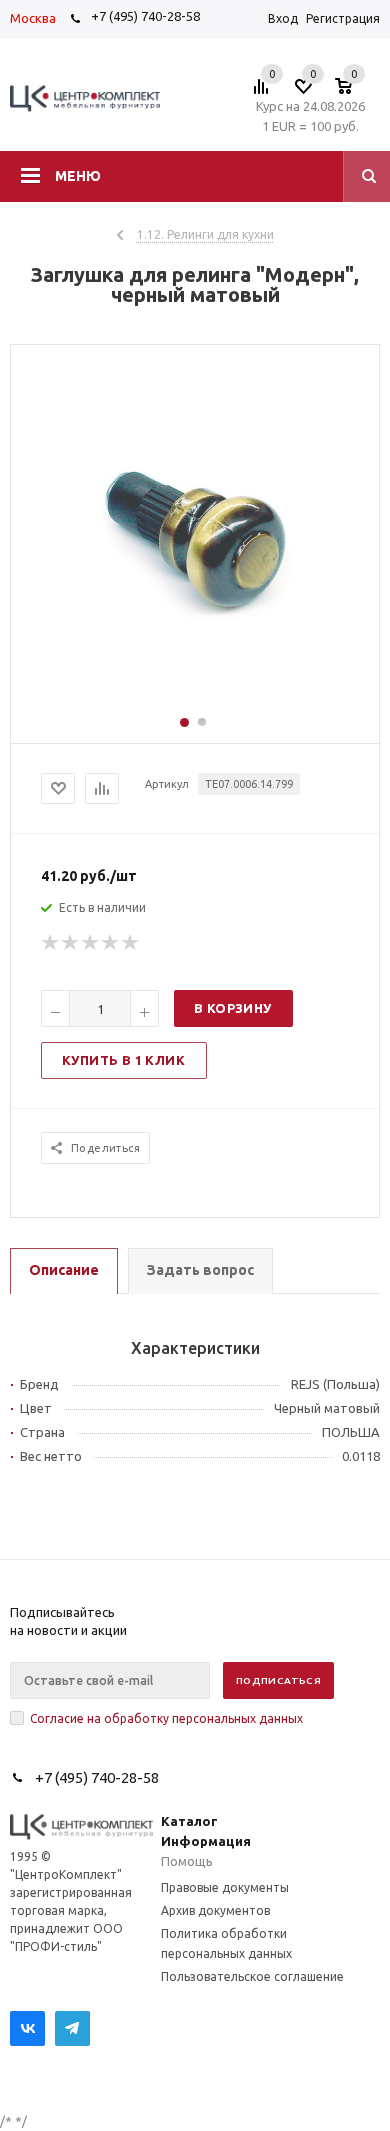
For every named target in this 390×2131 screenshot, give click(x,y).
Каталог (189, 1821)
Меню (78, 176)
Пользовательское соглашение (252, 1976)
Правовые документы (225, 1887)
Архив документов (215, 1910)
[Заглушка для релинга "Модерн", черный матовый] (195, 705)
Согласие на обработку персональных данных (166, 1718)
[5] (131, 943)
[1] (51, 943)
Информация (206, 1841)
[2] (71, 943)
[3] (91, 943)
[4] (111, 943)
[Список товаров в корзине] (353, 92)
